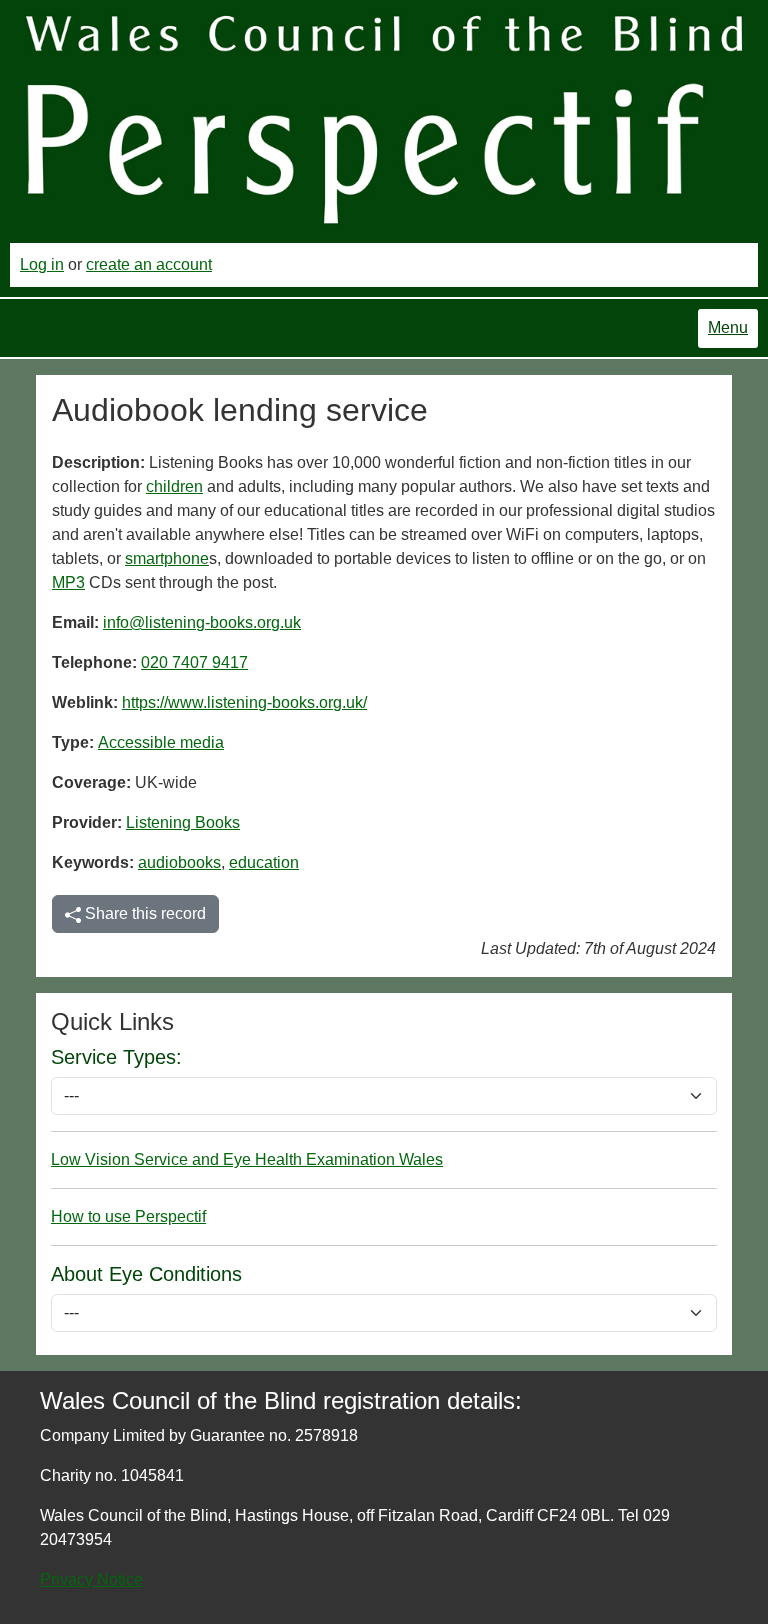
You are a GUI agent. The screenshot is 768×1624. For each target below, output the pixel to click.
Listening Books (183, 822)
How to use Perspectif (128, 1216)
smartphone (167, 558)
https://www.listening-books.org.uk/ (244, 702)
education (264, 862)
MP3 (68, 582)
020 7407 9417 (194, 662)
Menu (728, 327)
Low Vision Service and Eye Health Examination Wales (247, 1159)
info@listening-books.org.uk (202, 622)
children (174, 486)
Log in (42, 264)
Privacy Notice (91, 1579)
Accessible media (161, 742)
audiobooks (179, 862)
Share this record (143, 913)
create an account (149, 264)
